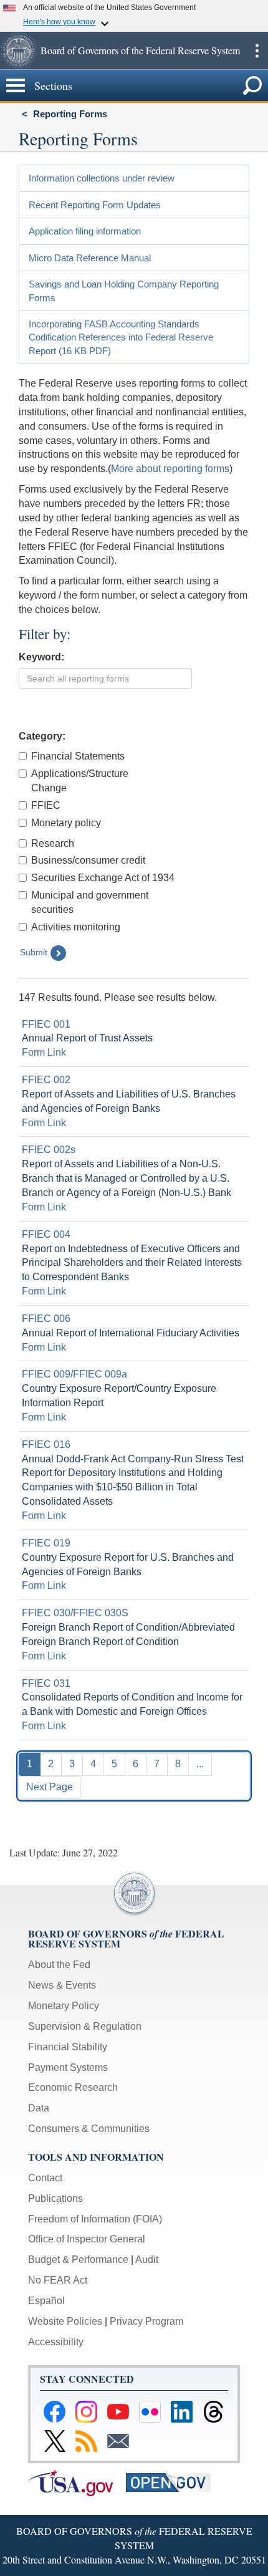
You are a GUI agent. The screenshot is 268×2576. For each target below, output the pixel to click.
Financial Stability (68, 2047)
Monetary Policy (64, 2006)
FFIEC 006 (46, 1319)
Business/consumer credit (88, 860)
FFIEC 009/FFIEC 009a (74, 1374)
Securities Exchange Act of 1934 (103, 878)
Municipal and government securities (90, 902)
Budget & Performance (78, 2260)
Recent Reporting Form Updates (95, 205)
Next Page (50, 1787)
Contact (45, 2178)
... (200, 1764)
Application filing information (85, 231)
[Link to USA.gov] (77, 2482)
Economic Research (73, 2087)
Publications (55, 2198)
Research (53, 843)
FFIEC (46, 805)
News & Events (62, 1985)
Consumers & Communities (89, 2129)
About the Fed (59, 1965)
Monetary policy (66, 823)
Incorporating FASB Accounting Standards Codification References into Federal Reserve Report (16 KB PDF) (121, 337)
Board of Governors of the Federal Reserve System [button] (140, 50)
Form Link (44, 1052)
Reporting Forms (70, 114)
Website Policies (65, 2321)
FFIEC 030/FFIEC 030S (75, 1613)
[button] (19, 51)
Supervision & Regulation (85, 2026)
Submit (34, 952)
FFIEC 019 (46, 1543)
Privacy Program (146, 2321)
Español (46, 2301)
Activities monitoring (76, 927)
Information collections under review (102, 178)
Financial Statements (78, 756)
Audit (147, 2260)
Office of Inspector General (87, 2239)
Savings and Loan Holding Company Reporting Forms (124, 291)
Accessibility (56, 2342)
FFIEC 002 (46, 1080)
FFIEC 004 (46, 1234)
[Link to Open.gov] (174, 2482)
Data (39, 2108)
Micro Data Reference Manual (90, 258)
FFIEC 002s (49, 1150)
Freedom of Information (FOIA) (95, 2219)
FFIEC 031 (46, 1683)
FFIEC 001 (46, 1024)
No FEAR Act (58, 2280)
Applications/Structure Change (80, 781)
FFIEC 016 (46, 1445)
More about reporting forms (170, 469)
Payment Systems (68, 2067)
